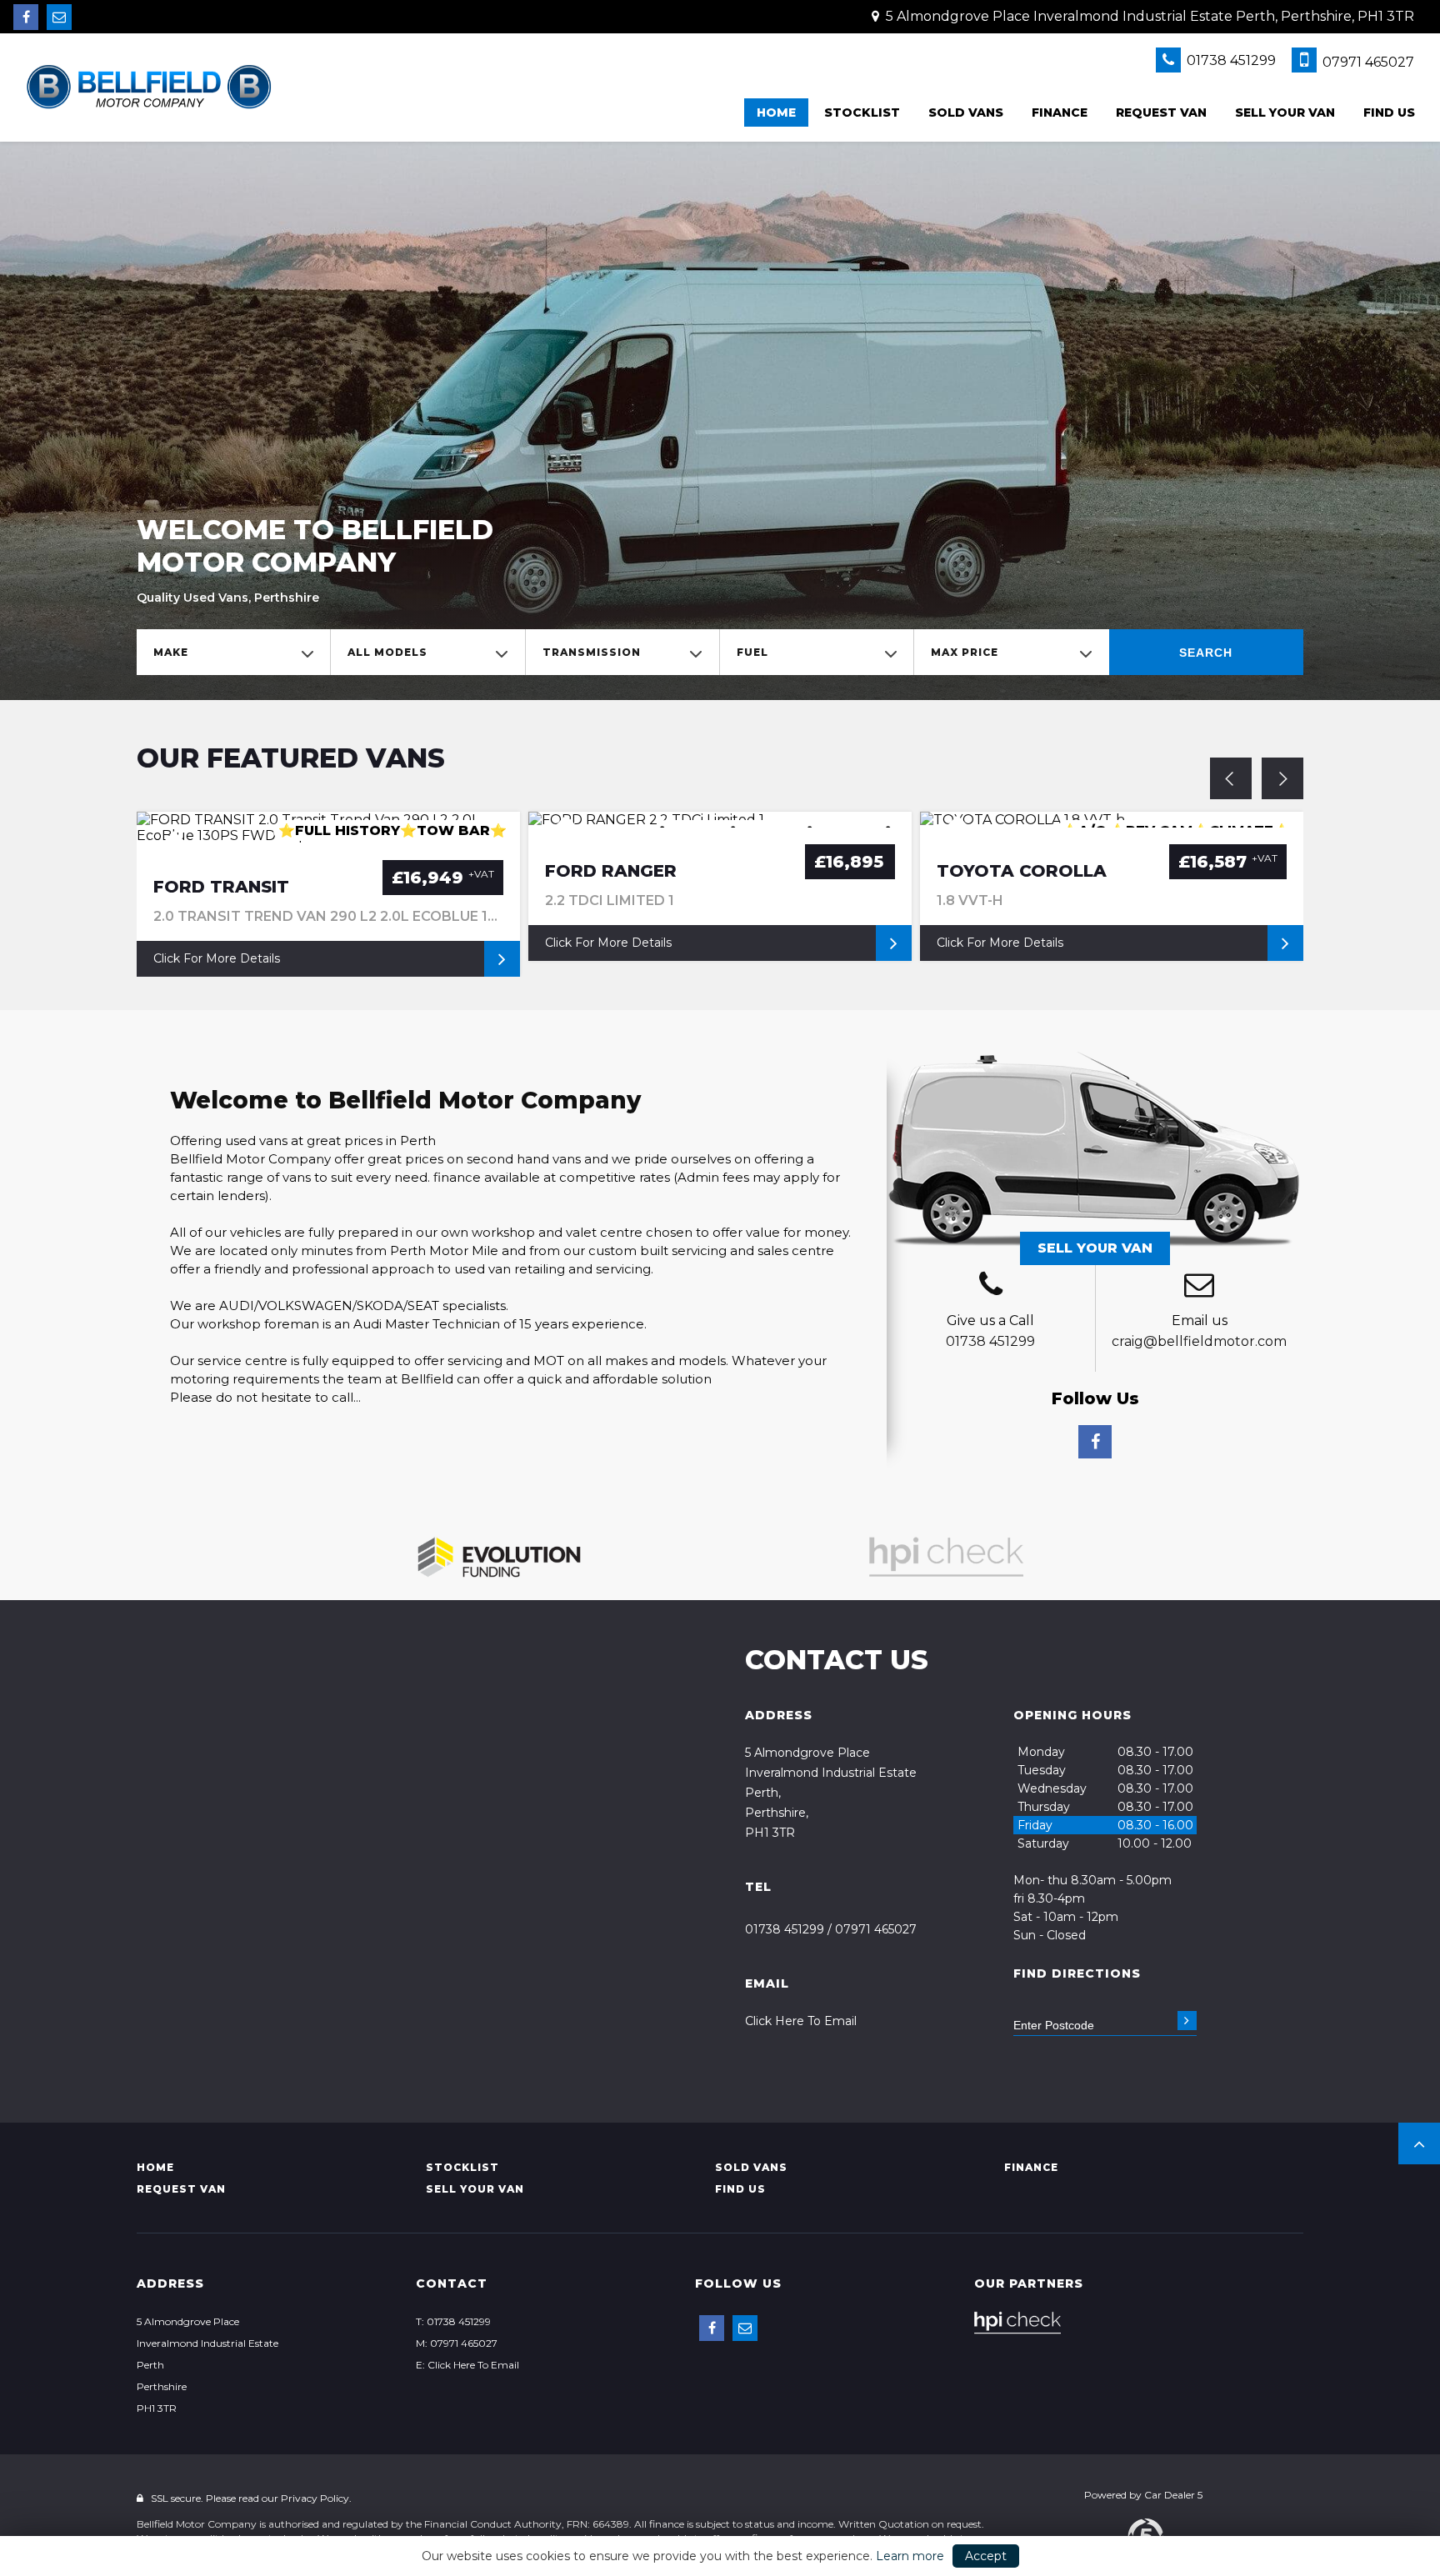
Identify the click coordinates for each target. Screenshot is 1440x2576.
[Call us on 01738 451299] (991, 1287)
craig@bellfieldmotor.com (1199, 1341)
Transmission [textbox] (592, 652)
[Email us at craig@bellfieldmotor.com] (59, 17)
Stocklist (862, 113)
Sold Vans (966, 113)
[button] (1419, 2143)
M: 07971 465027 (457, 2343)
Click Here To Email (801, 2021)
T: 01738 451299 (453, 2321)
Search (1206, 653)
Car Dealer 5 (1173, 2495)
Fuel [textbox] (752, 652)
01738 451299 (1230, 60)
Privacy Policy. (316, 2498)
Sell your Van (1285, 113)
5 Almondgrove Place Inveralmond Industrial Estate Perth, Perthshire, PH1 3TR (1148, 16)
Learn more (910, 2556)
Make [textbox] (171, 652)
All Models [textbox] (387, 652)
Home (776, 113)
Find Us (1389, 113)
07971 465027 (1367, 62)
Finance (1060, 113)
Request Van (1161, 113)
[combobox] (233, 652)
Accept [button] (986, 2556)
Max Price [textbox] (965, 652)
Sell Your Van (1095, 1248)
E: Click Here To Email (467, 2365)
